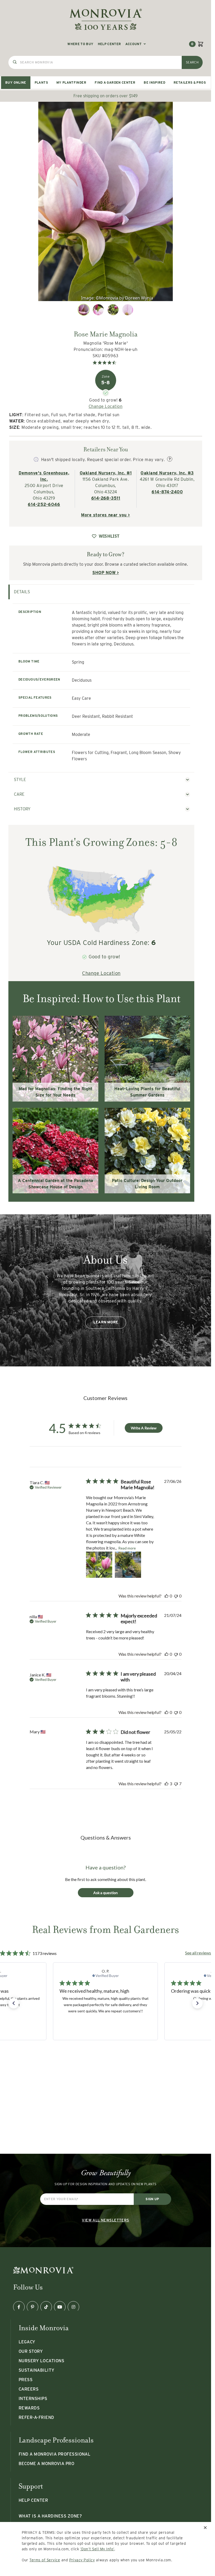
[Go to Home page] (106, 19)
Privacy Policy (82, 2560)
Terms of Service (45, 2560)
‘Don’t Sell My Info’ (97, 2549)
